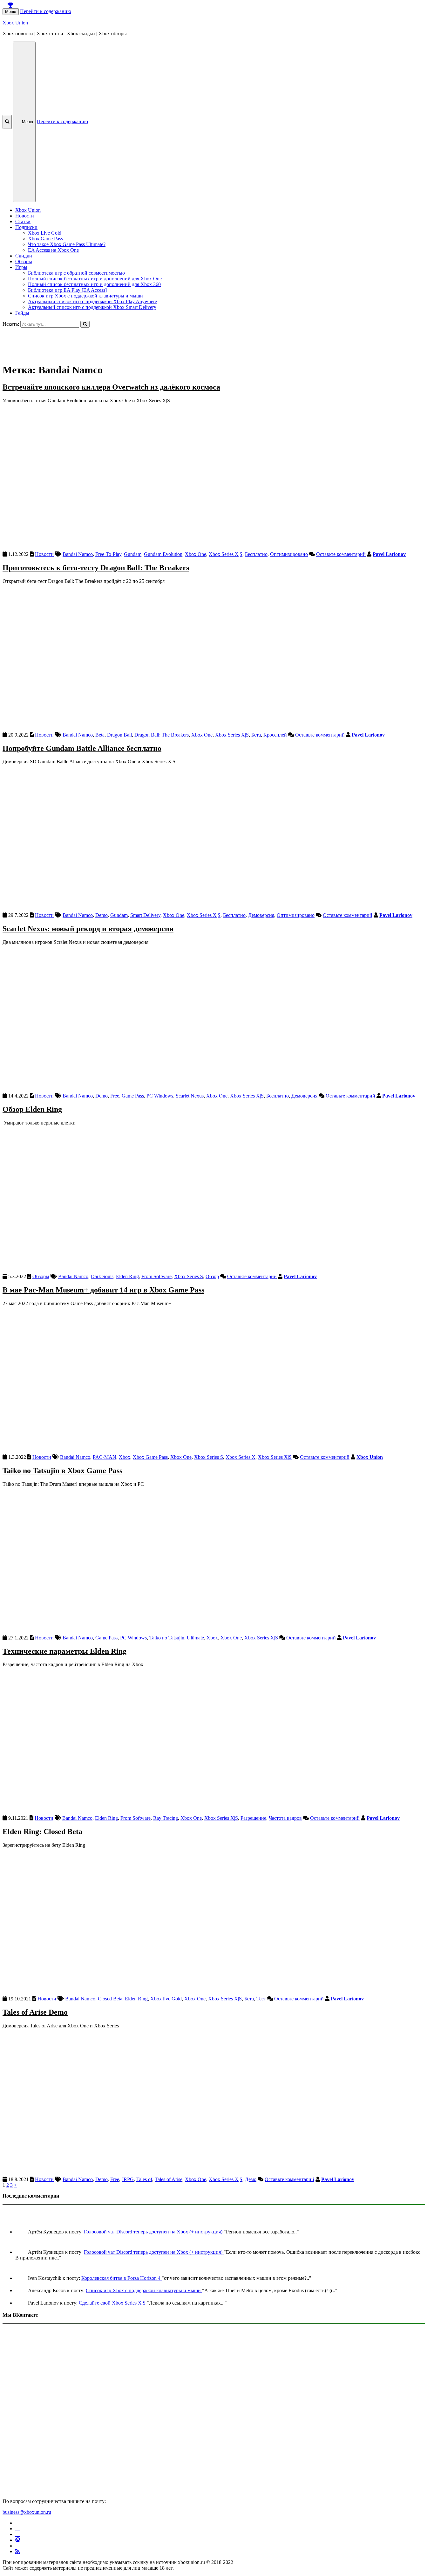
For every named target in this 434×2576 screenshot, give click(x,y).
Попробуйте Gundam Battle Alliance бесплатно (82, 748)
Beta (100, 735)
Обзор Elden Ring (32, 1109)
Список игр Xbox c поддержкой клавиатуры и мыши (85, 296)
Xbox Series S (189, 1276)
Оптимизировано (289, 554)
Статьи (23, 221)
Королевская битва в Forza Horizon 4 (122, 2278)
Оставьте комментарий (341, 554)
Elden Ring (127, 1276)
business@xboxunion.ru (27, 2512)
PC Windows (160, 1096)
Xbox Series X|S (226, 554)
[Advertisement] (193, 342)
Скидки (24, 256)
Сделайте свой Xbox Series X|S (113, 2303)
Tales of (144, 2179)
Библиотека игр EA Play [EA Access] (67, 290)
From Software (156, 1276)
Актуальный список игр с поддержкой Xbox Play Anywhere (92, 301)
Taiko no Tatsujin (167, 1638)
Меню (11, 12)
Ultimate (195, 1638)
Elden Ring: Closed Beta (42, 1832)
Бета (256, 735)
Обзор (212, 1276)
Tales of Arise (169, 2179)
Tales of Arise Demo (35, 2012)
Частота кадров (285, 1818)
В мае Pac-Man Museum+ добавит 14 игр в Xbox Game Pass (103, 1290)
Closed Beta (110, 1999)
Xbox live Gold (166, 1999)
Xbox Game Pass (45, 239)
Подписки (26, 227)
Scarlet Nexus (190, 1096)
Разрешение (253, 1818)
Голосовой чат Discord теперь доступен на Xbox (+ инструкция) (154, 2232)
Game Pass (133, 1096)
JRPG (128, 2179)
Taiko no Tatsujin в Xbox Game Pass (62, 1471)
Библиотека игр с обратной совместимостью (76, 273)
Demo (102, 915)
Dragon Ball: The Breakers (162, 735)
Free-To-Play (108, 554)
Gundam (133, 554)
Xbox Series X (241, 1457)
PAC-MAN (105, 1457)
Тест (261, 1999)
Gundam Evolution (163, 554)
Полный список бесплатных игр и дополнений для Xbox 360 (94, 284)
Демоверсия (261, 915)
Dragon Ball (119, 735)
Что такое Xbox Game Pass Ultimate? (67, 244)
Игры (21, 267)
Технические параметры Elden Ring (64, 1651)
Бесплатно (256, 554)
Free (115, 1096)
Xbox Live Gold (45, 233)
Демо (251, 2179)
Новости (25, 216)
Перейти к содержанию (46, 11)
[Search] (85, 324)
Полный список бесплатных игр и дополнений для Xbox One (95, 279)
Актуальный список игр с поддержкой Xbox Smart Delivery (92, 307)
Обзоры (24, 261)
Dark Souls (102, 1276)
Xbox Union (15, 23)
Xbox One (196, 554)
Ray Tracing (166, 1818)
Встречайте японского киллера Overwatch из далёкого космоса (111, 387)
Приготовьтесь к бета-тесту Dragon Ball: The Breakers (96, 568)
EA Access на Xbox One (53, 250)
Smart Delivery (145, 915)
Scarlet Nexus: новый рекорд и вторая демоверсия (88, 929)
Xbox (125, 1457)
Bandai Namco (78, 554)
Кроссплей (275, 735)
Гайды (22, 313)
